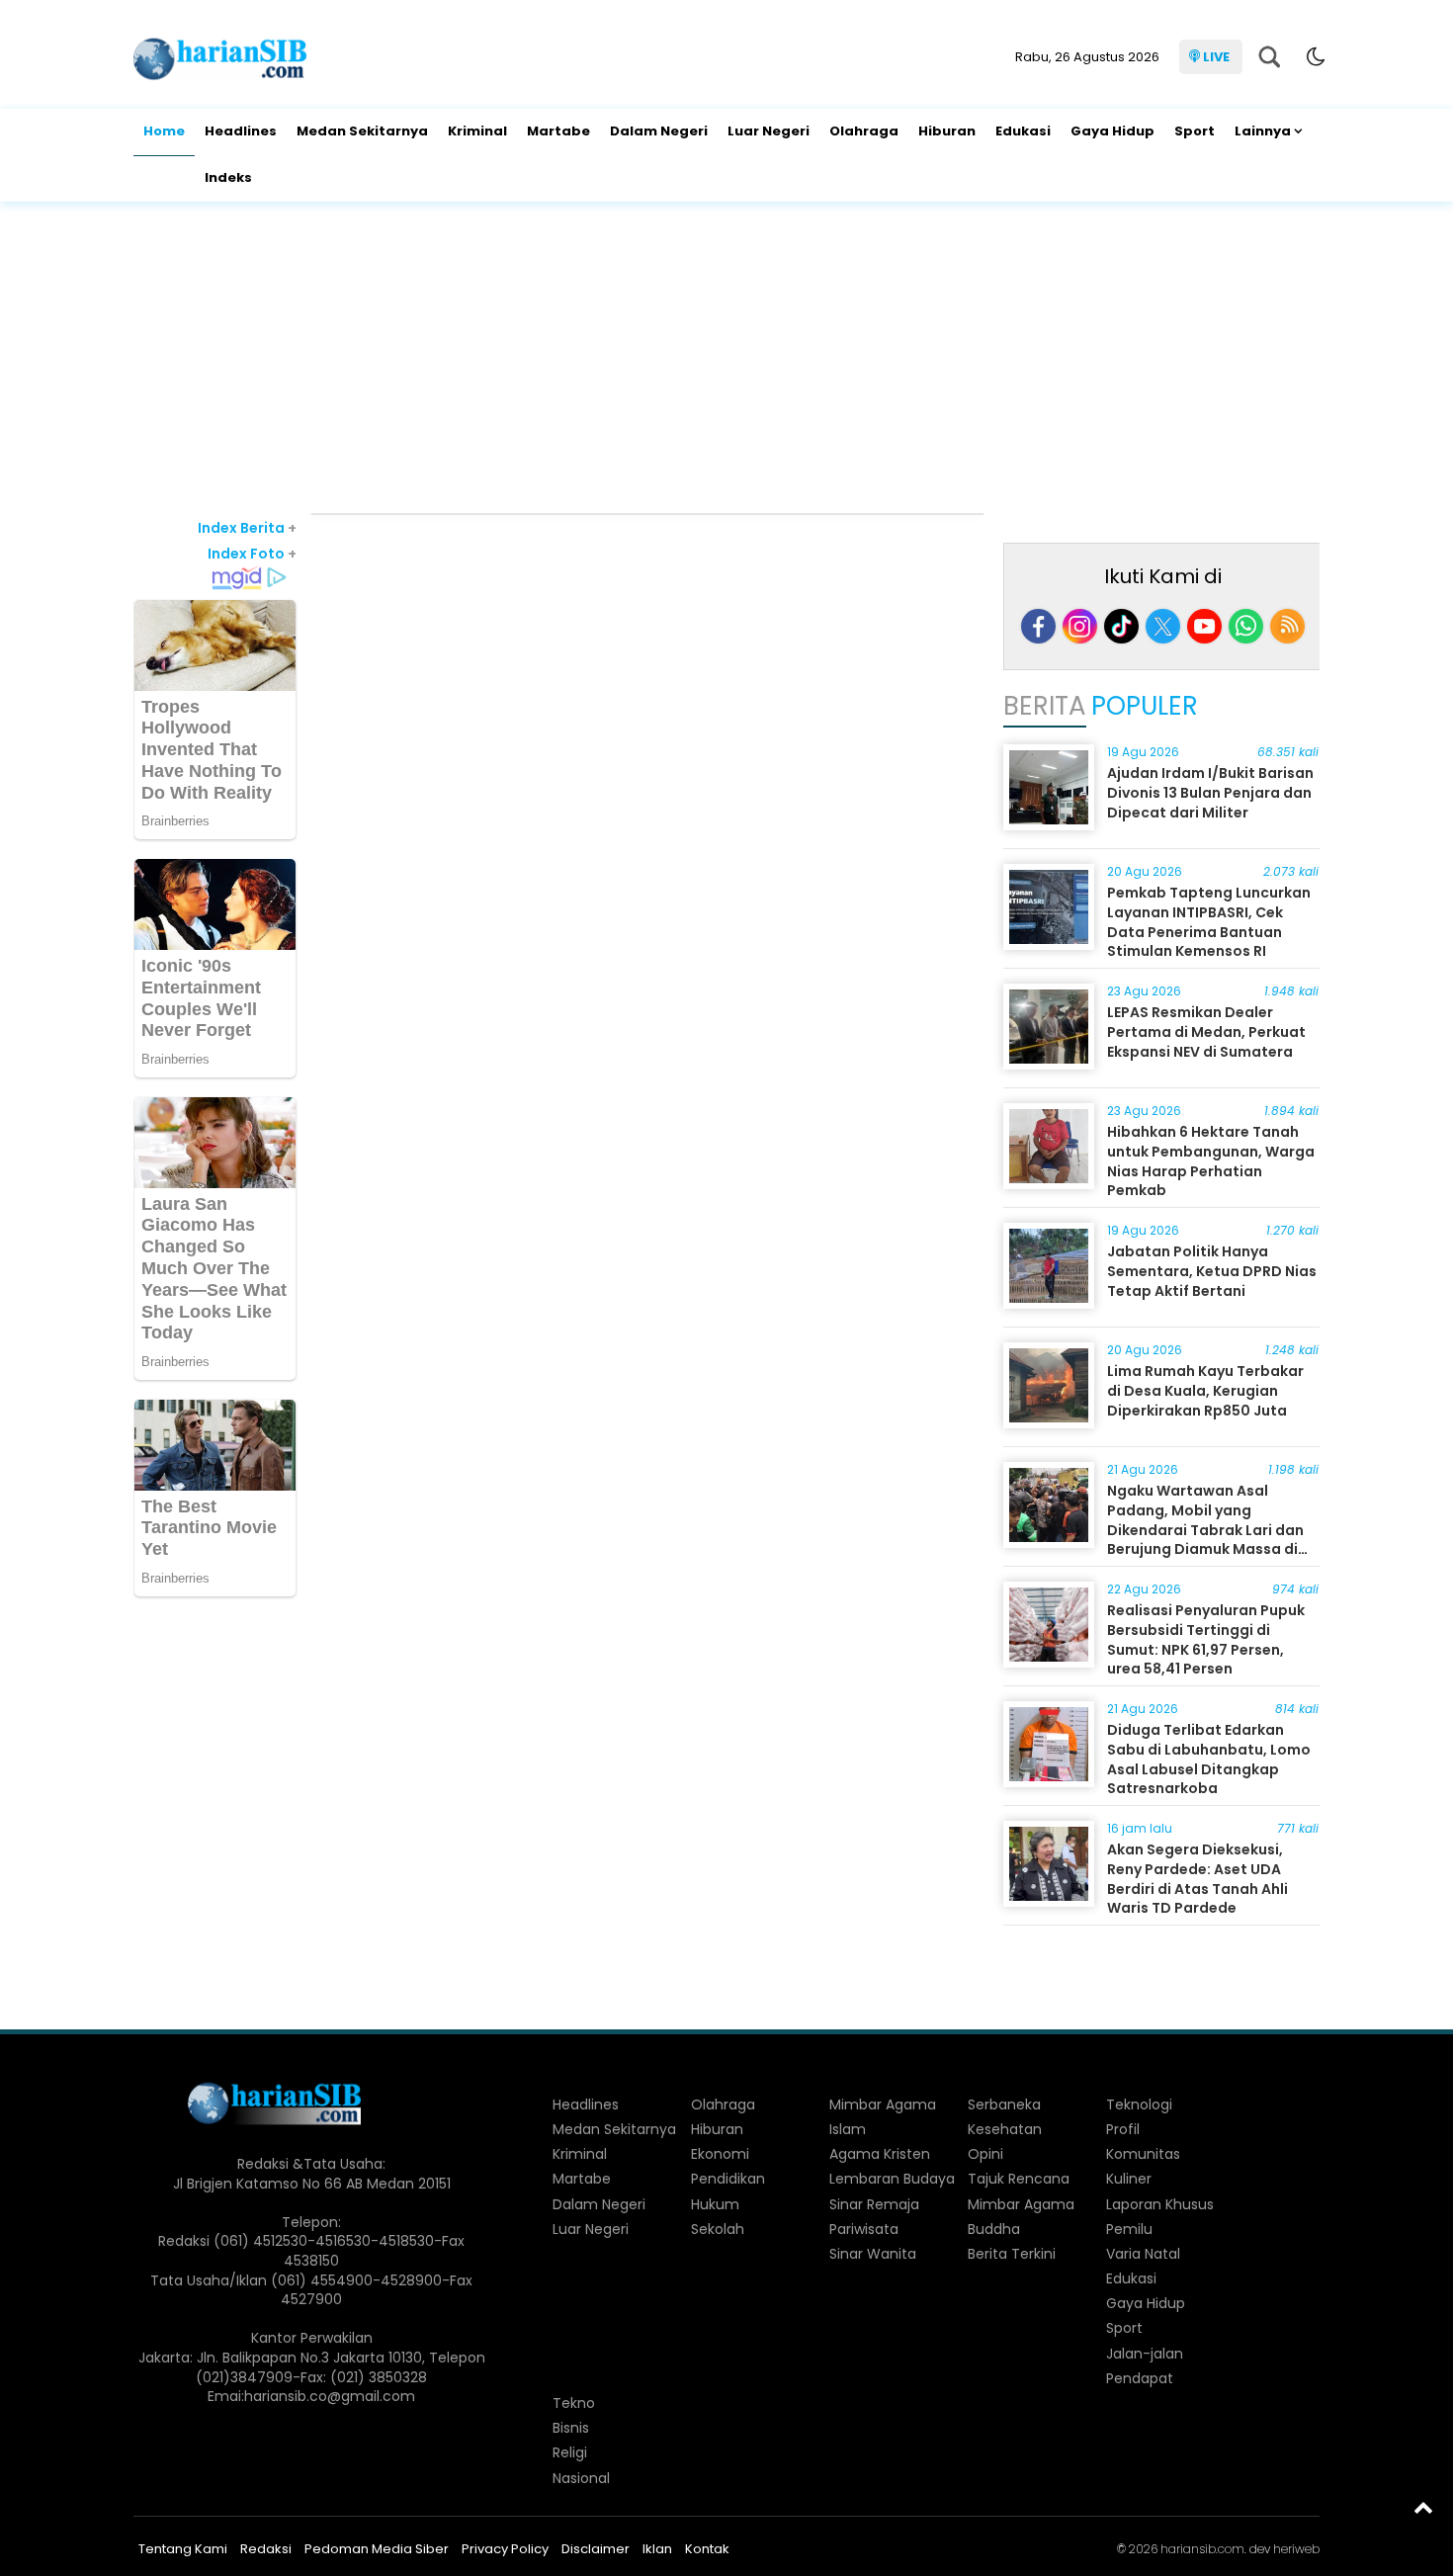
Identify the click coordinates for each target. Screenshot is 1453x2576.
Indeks (228, 177)
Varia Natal (1143, 2254)
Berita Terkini (1012, 2254)
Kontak (707, 2549)
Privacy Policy (505, 2549)
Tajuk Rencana (1019, 2179)
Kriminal (477, 131)
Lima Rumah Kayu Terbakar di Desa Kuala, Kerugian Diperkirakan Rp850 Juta (1205, 1390)
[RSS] (1287, 626)
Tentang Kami (183, 2549)
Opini (985, 2154)
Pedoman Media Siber (377, 2549)
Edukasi (1023, 131)
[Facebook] (1038, 626)
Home (164, 131)
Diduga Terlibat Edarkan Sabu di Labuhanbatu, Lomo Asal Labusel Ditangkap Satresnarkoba (1209, 1759)
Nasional (581, 2478)
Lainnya (1263, 131)
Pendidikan (728, 2179)
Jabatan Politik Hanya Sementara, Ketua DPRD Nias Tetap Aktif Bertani (1212, 1271)
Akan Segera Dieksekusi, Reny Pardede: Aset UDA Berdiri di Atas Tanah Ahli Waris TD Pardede (1197, 1879)
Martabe (558, 131)
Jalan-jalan (1145, 2354)
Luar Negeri (769, 131)
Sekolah (718, 2229)
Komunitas (1143, 2154)
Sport (1195, 131)
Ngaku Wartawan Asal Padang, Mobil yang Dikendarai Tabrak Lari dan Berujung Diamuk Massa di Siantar (1205, 1529)
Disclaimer (596, 2549)
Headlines (241, 131)
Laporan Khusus (1160, 2204)
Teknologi (1139, 2104)
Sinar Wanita (873, 2254)
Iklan (657, 2549)
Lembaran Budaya (892, 2179)
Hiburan (947, 131)
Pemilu (1129, 2229)
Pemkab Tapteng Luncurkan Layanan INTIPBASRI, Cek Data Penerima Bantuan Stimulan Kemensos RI (1209, 922)
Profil (1123, 2129)
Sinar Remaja (874, 2204)
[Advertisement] (726, 360)
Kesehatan (1005, 2129)
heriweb (1296, 2549)
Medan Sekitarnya (362, 131)
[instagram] (1080, 626)
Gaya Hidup (1112, 131)
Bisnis (571, 2428)
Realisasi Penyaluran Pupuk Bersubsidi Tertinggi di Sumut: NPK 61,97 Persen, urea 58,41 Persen (1206, 1639)
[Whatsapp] (1246, 626)
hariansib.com (1202, 2549)
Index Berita (247, 528)
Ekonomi (720, 2154)
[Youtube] (1204, 626)
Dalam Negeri (659, 131)
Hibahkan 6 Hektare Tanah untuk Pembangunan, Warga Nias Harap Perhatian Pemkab (1211, 1161)
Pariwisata (864, 2229)
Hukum (715, 2204)
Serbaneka (1004, 2104)
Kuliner (1129, 2179)
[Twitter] (1163, 626)
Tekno (574, 2403)
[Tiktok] (1121, 626)
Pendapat (1140, 2378)
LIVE (1216, 57)
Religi (570, 2452)
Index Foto (252, 554)
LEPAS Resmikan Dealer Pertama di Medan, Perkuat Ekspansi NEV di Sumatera (1206, 1031)
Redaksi (266, 2549)
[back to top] (1423, 2507)
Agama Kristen (880, 2154)
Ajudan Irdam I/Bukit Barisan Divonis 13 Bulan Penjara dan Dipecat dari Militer (1210, 792)
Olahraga (864, 131)
